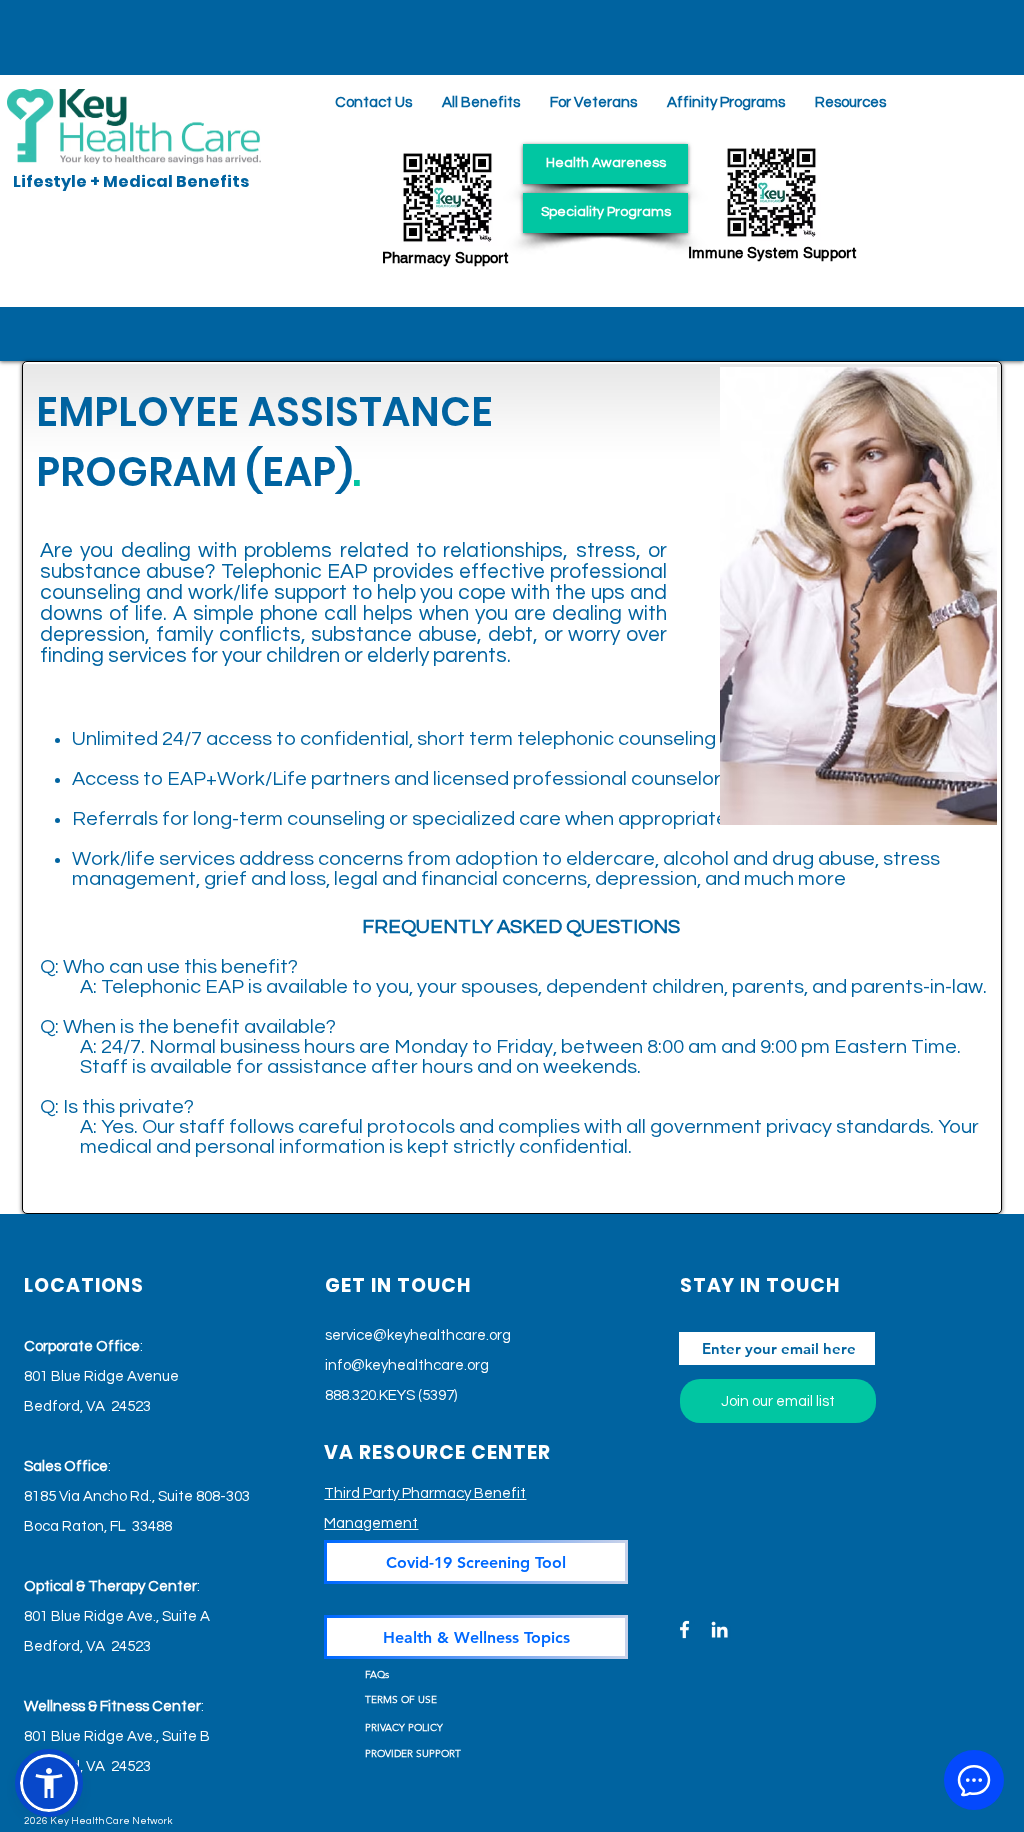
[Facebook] (684, 1629)
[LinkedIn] (719, 1629)
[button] (850, 102)
